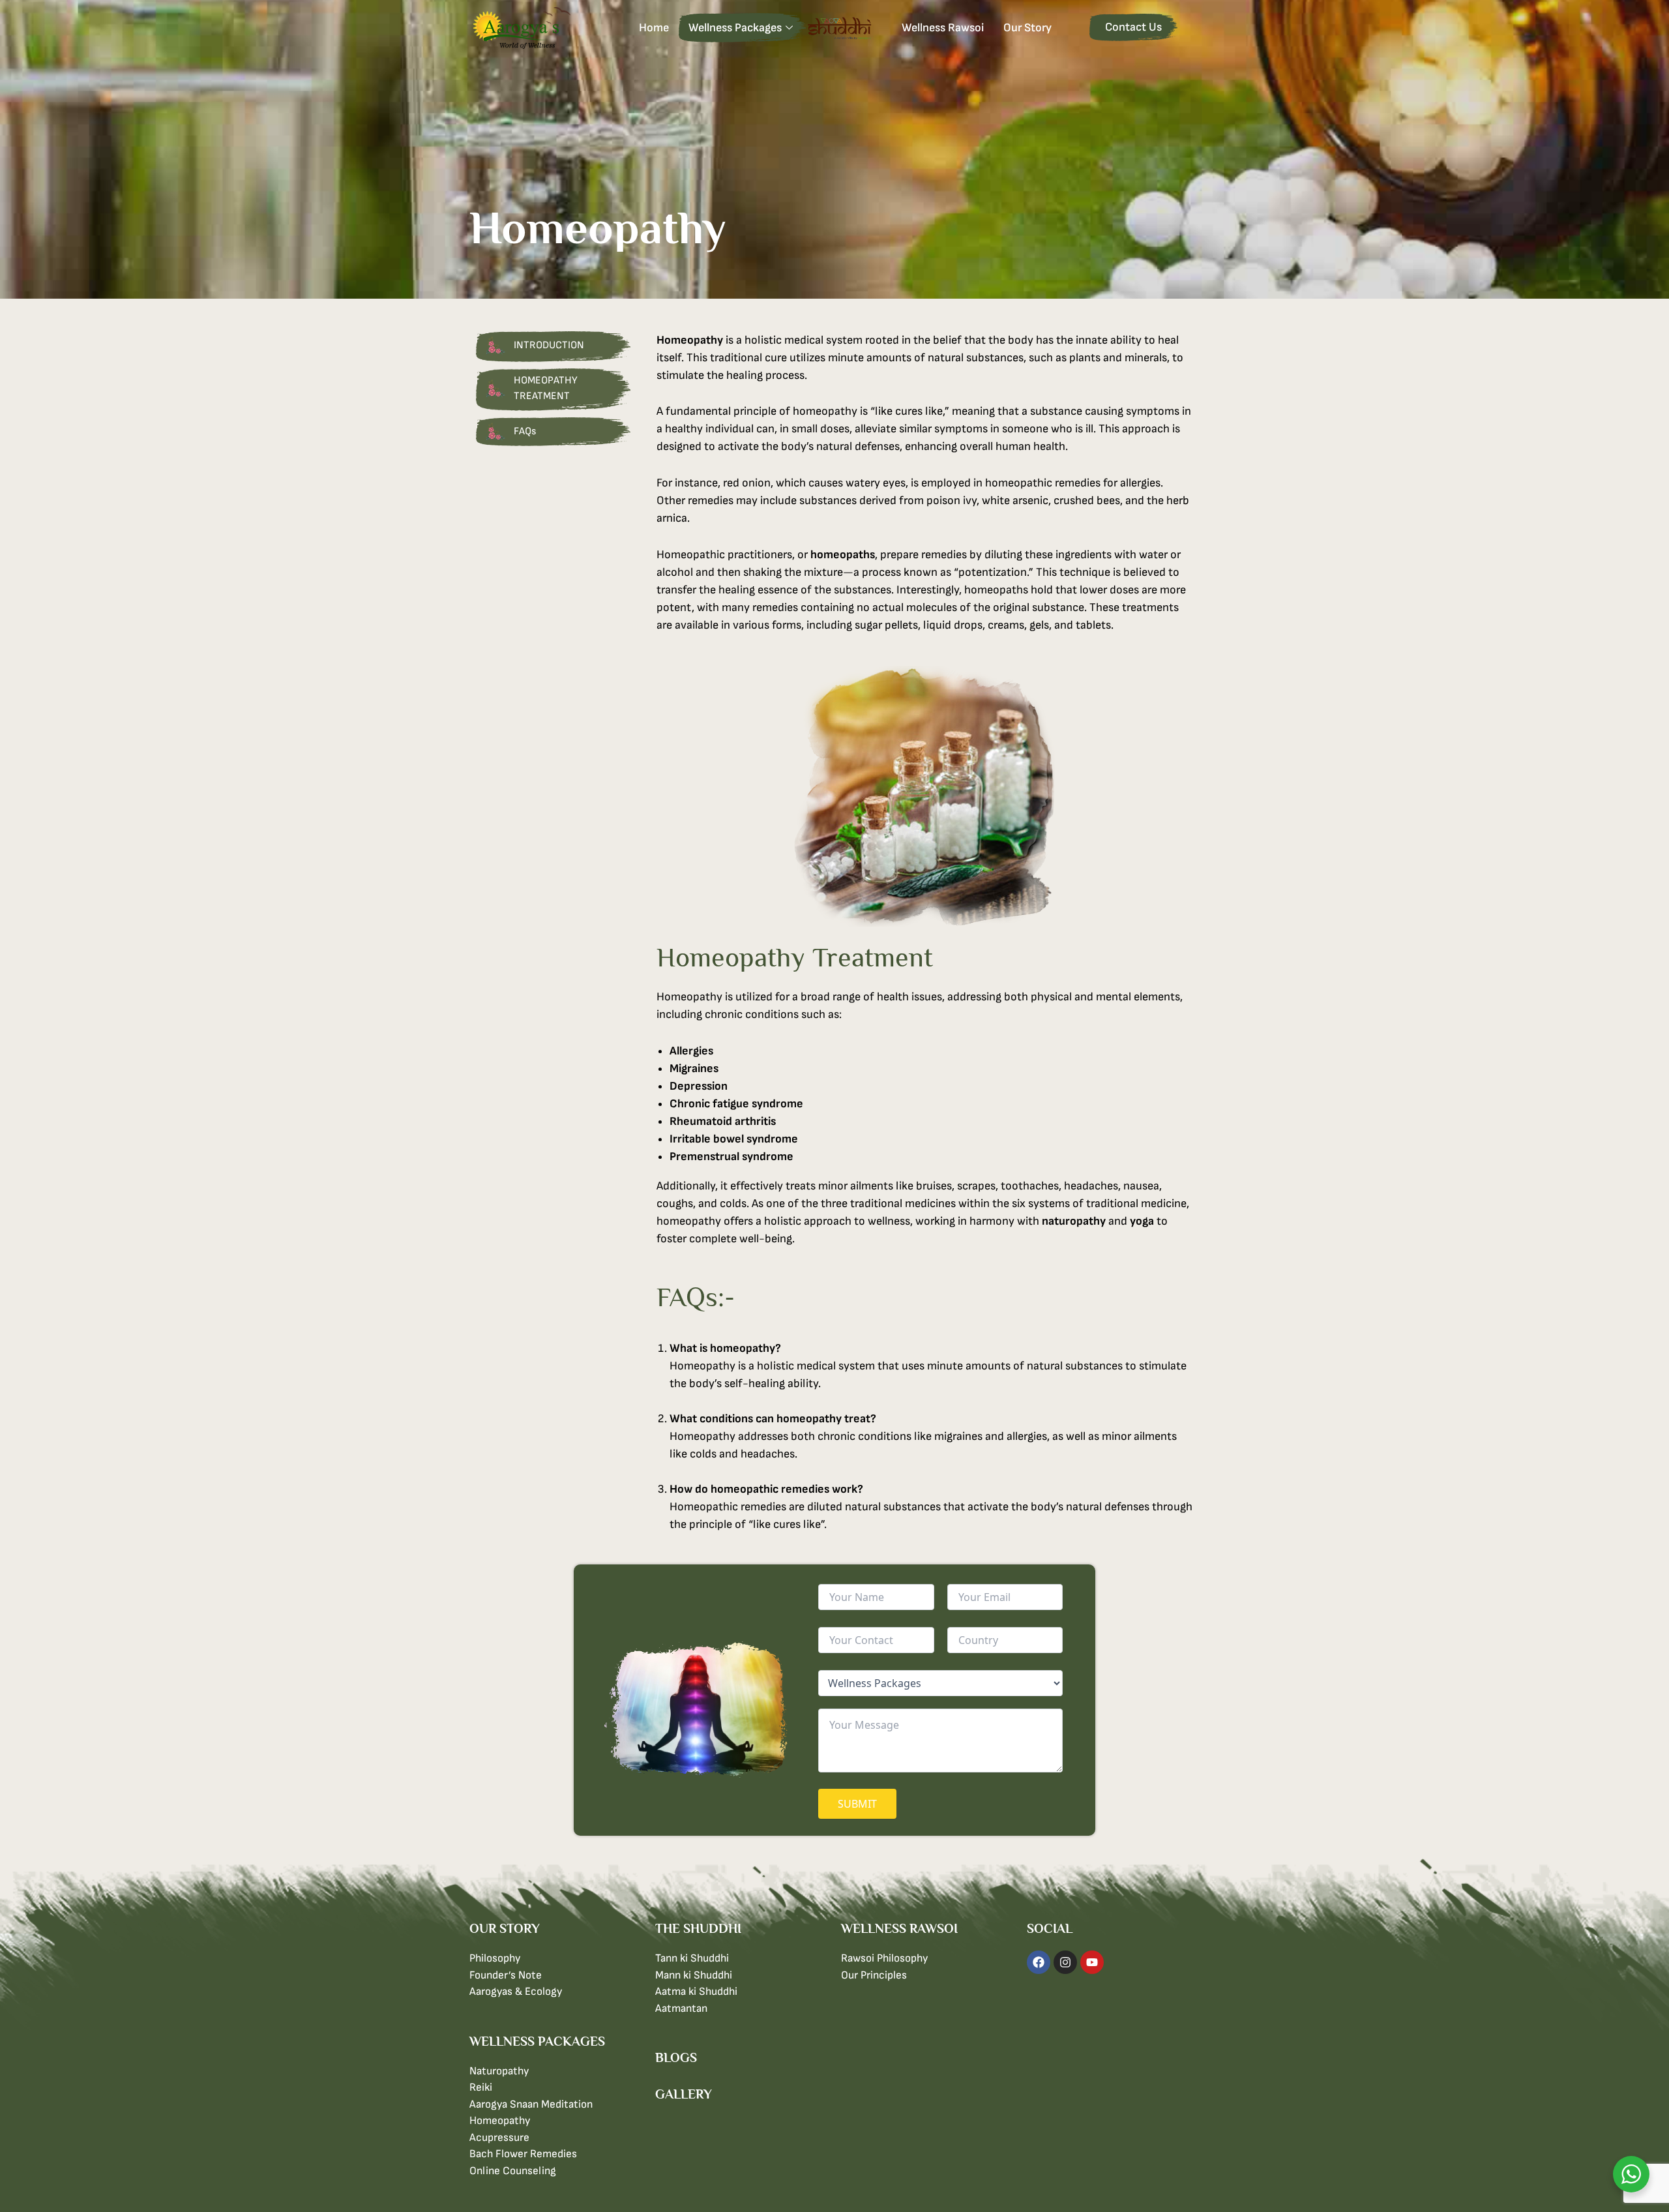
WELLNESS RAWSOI (899, 1928)
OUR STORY (505, 1928)
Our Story (1027, 28)
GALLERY (684, 2094)
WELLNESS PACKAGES (537, 2041)
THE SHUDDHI (698, 1928)
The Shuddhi (847, 28)
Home (654, 28)
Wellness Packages (735, 28)
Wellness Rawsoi (943, 28)
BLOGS (676, 2057)
